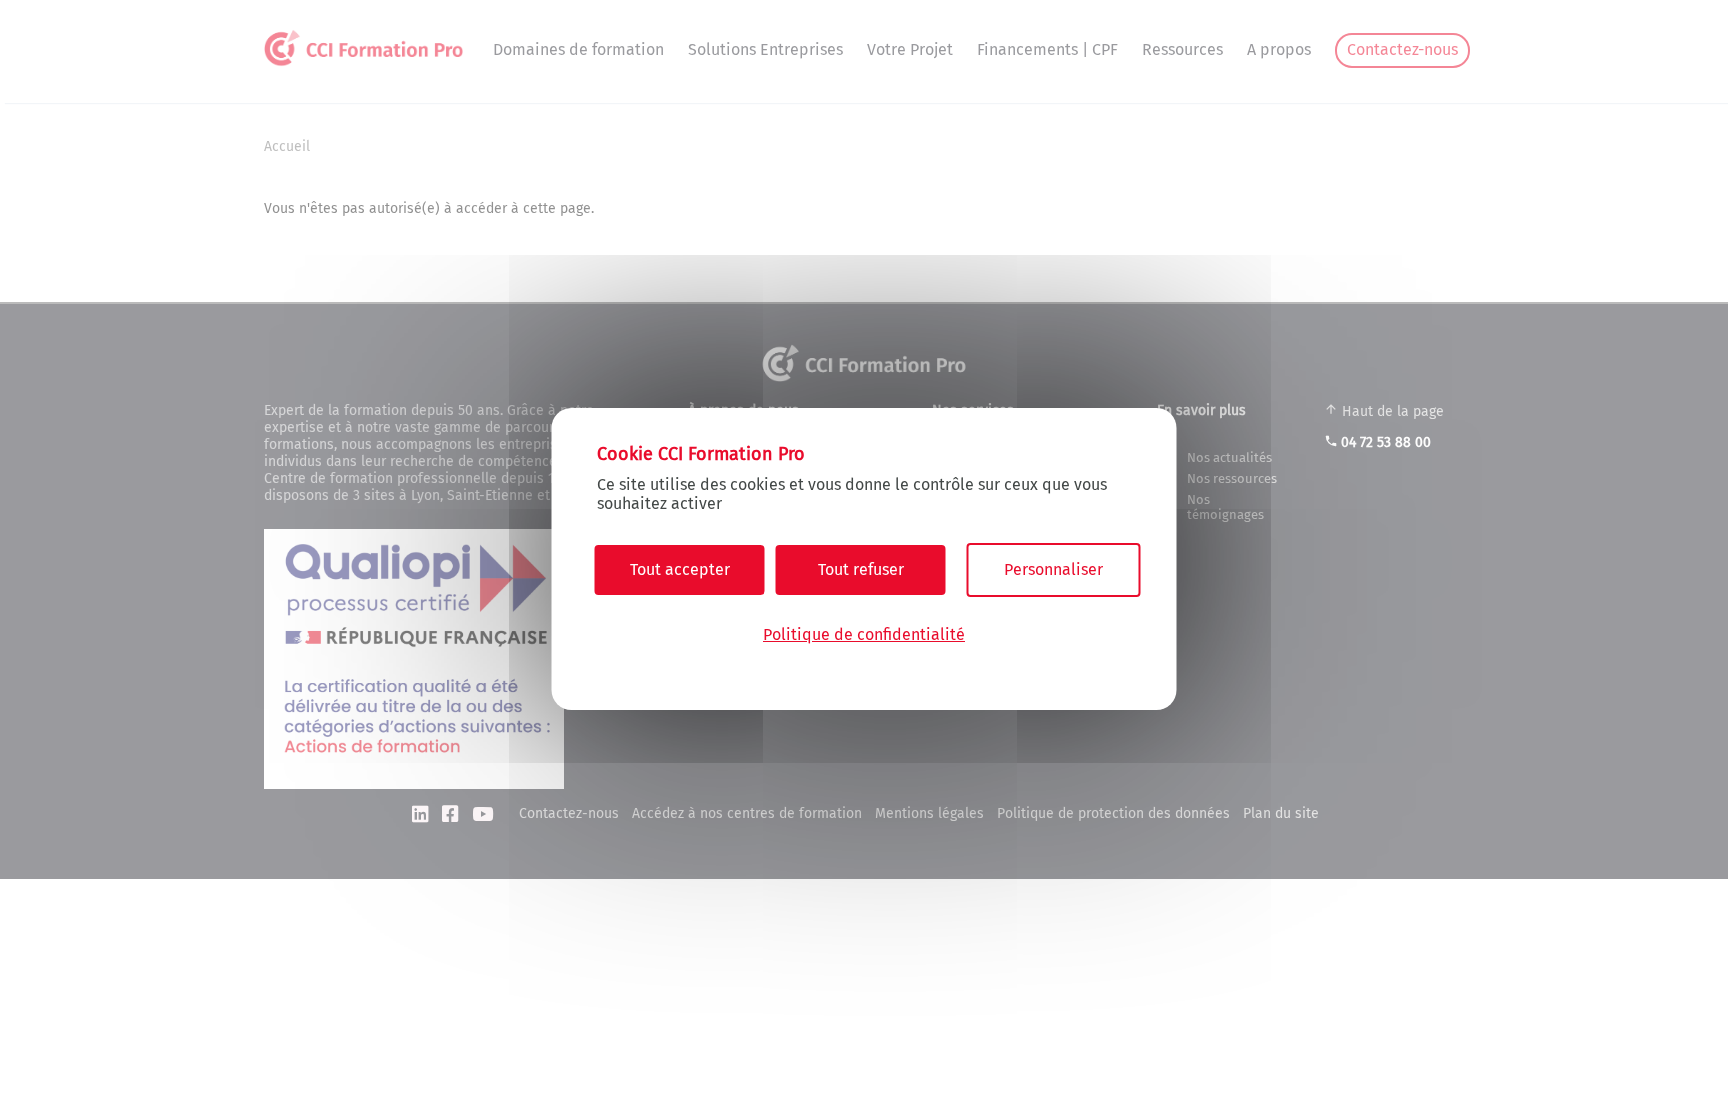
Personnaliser (1053, 569)
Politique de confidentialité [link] (864, 634)
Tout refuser (861, 569)
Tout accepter (680, 569)
